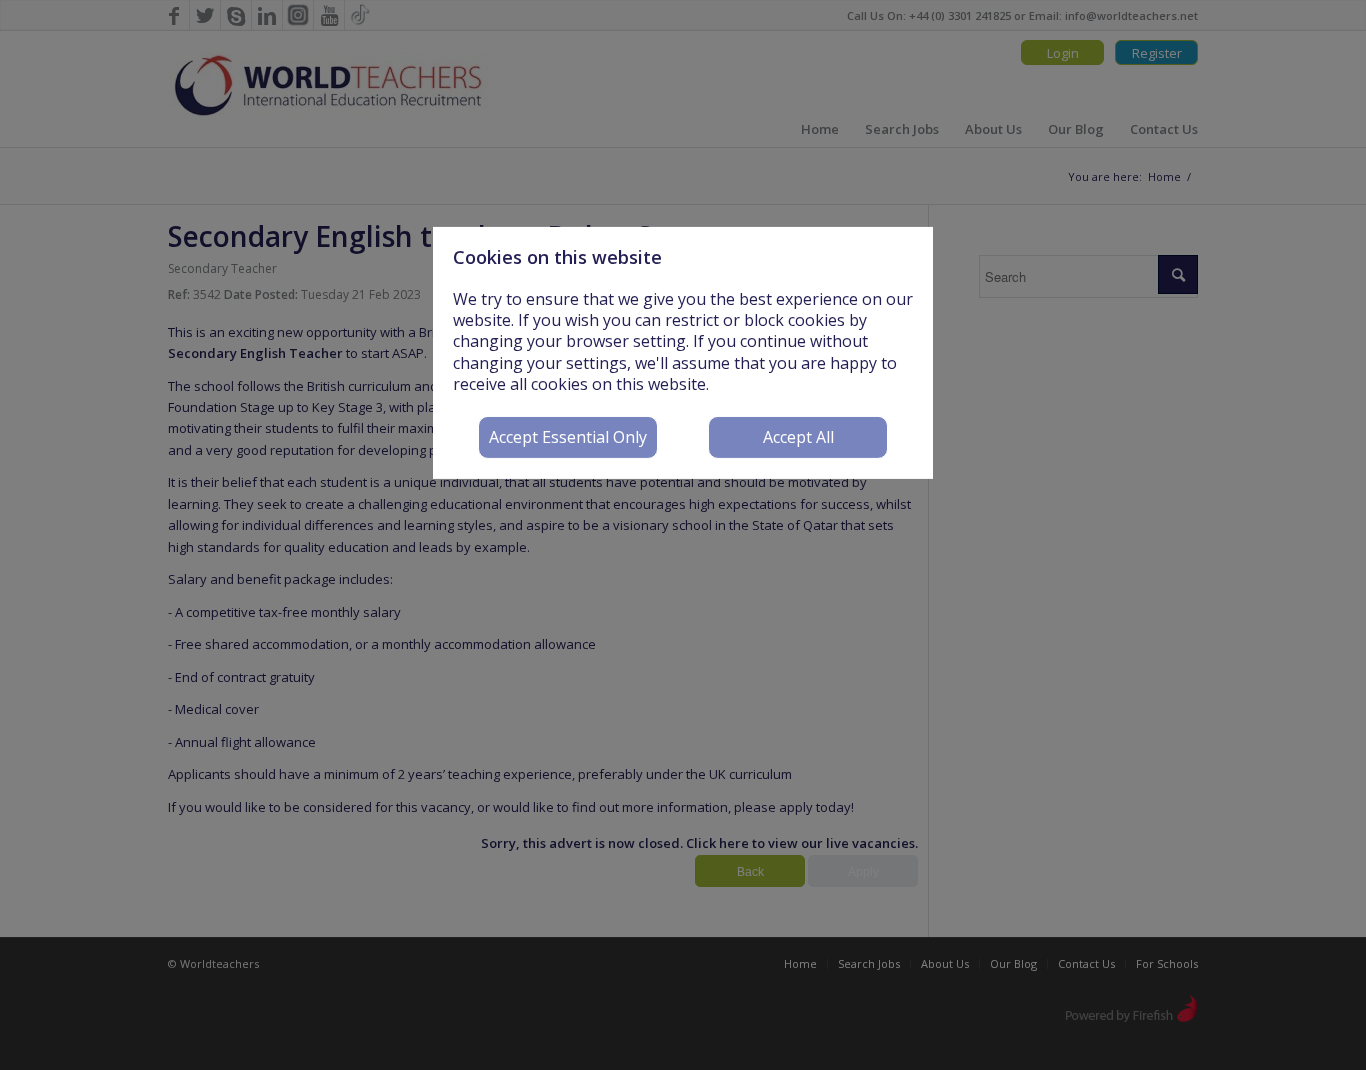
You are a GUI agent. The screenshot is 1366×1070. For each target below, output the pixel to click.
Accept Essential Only (568, 437)
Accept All (798, 437)
